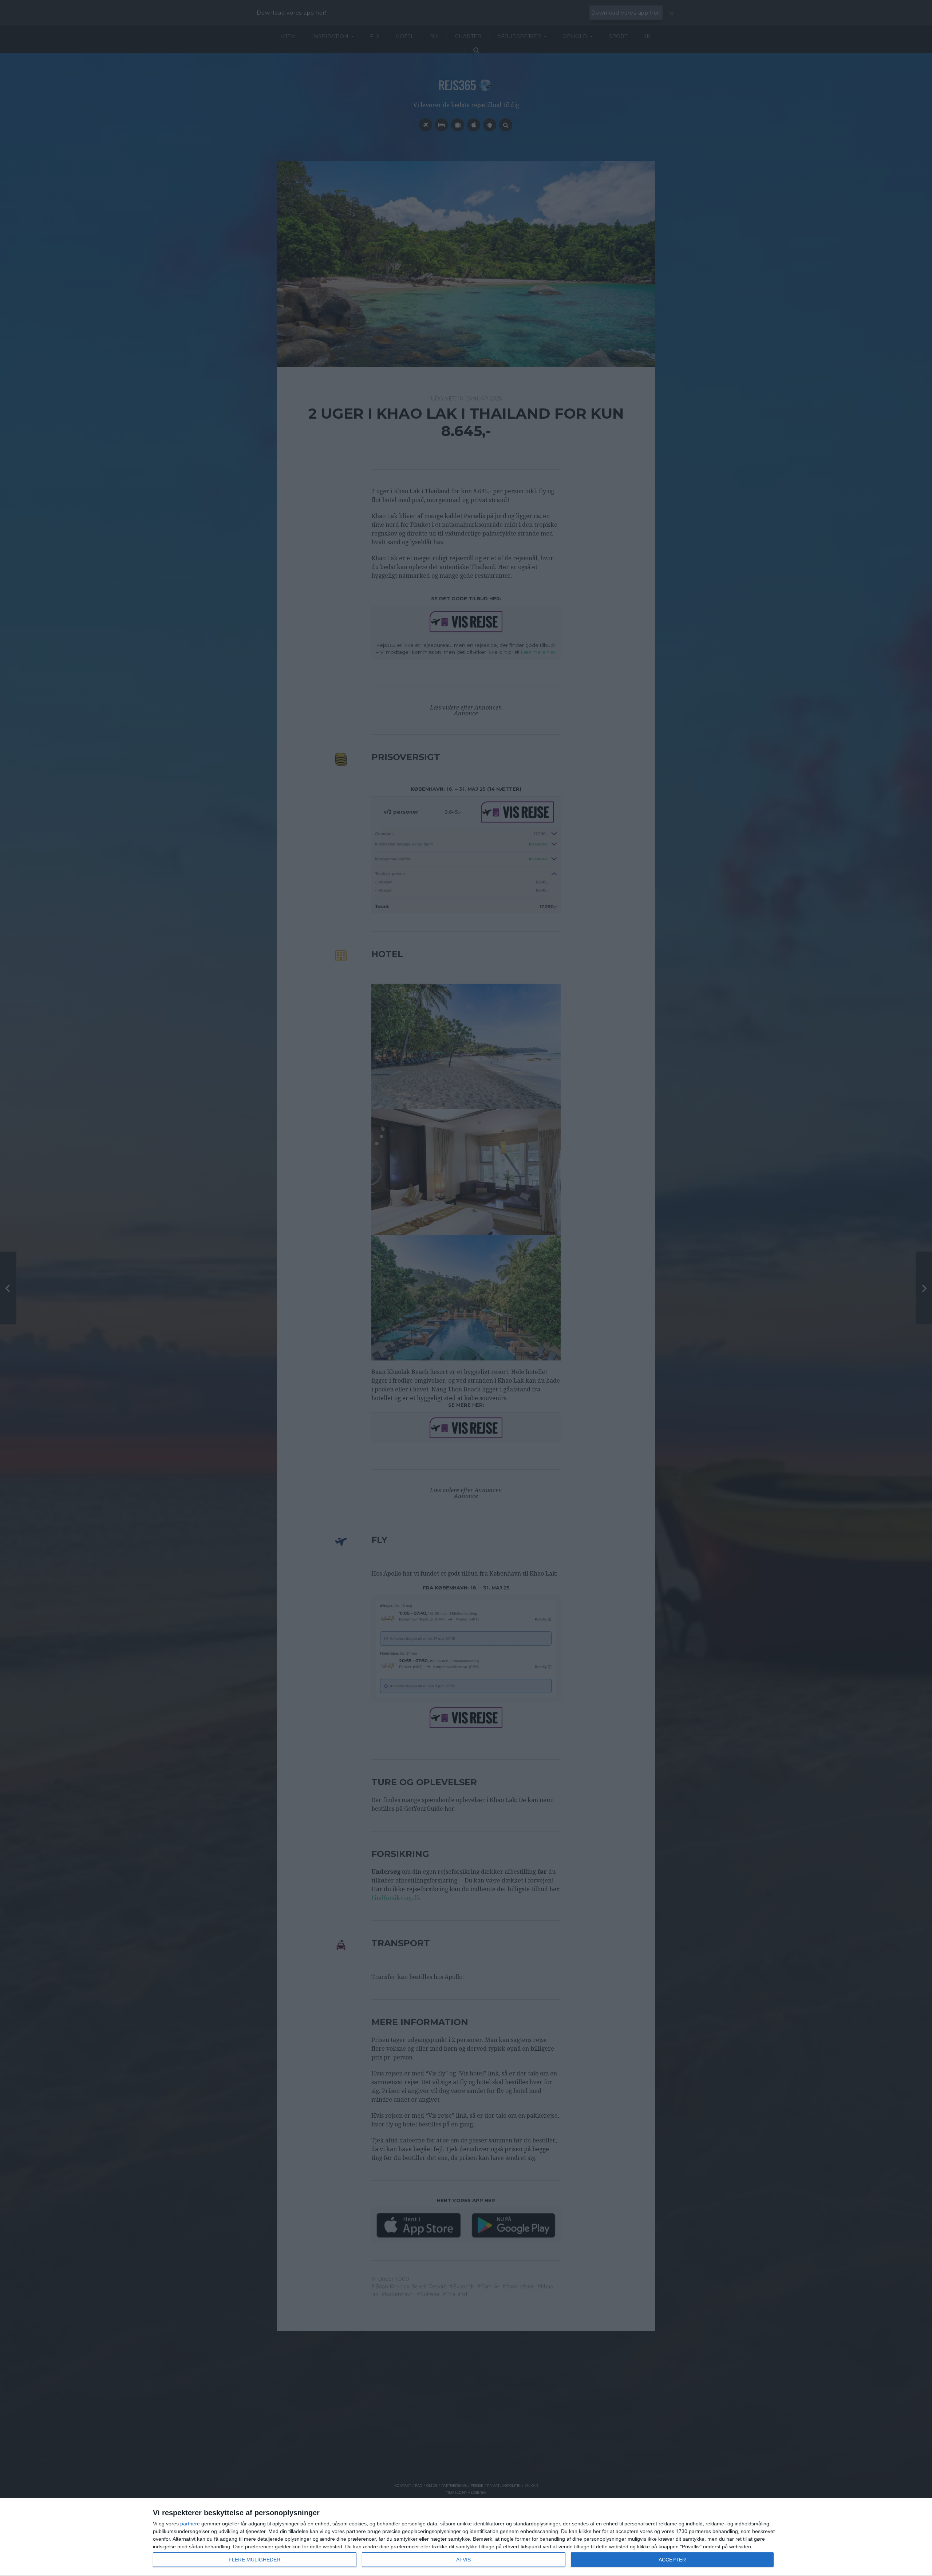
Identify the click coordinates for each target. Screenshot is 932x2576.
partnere (190, 2524)
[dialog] (466, 2537)
